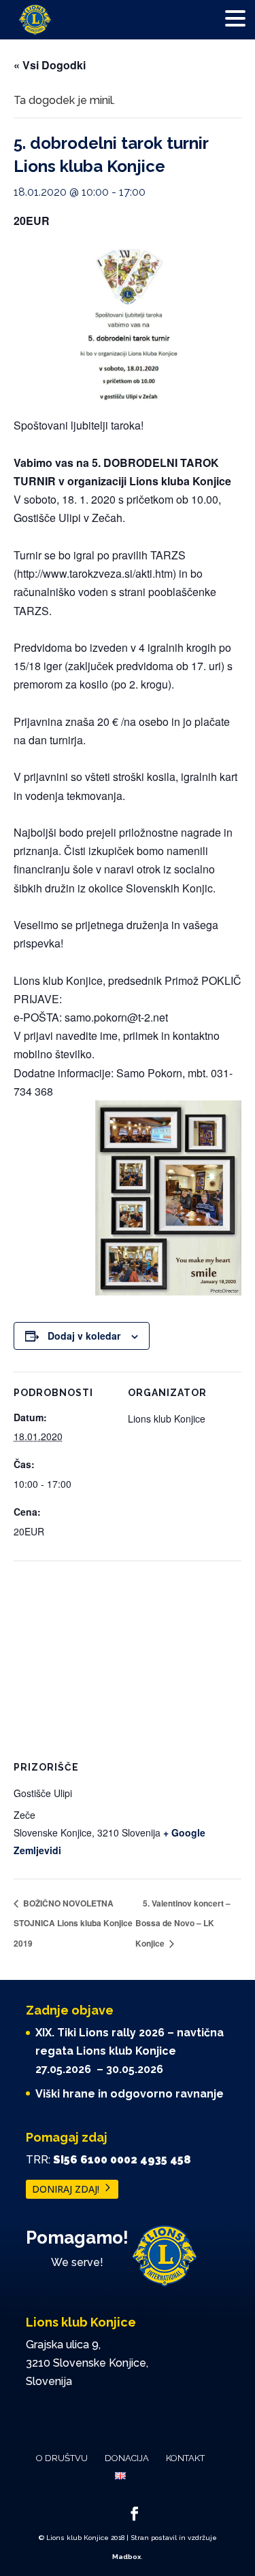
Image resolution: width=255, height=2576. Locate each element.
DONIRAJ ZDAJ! (66, 2189)
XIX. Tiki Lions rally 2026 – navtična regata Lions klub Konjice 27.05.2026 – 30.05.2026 (130, 2051)
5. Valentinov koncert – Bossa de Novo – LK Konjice (183, 1923)
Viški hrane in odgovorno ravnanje (130, 2094)
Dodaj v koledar (84, 1336)
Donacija (127, 2458)
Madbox (126, 2557)
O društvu (62, 2458)
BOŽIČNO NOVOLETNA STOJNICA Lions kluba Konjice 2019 (73, 1923)
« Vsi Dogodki (50, 65)
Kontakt (185, 2458)
